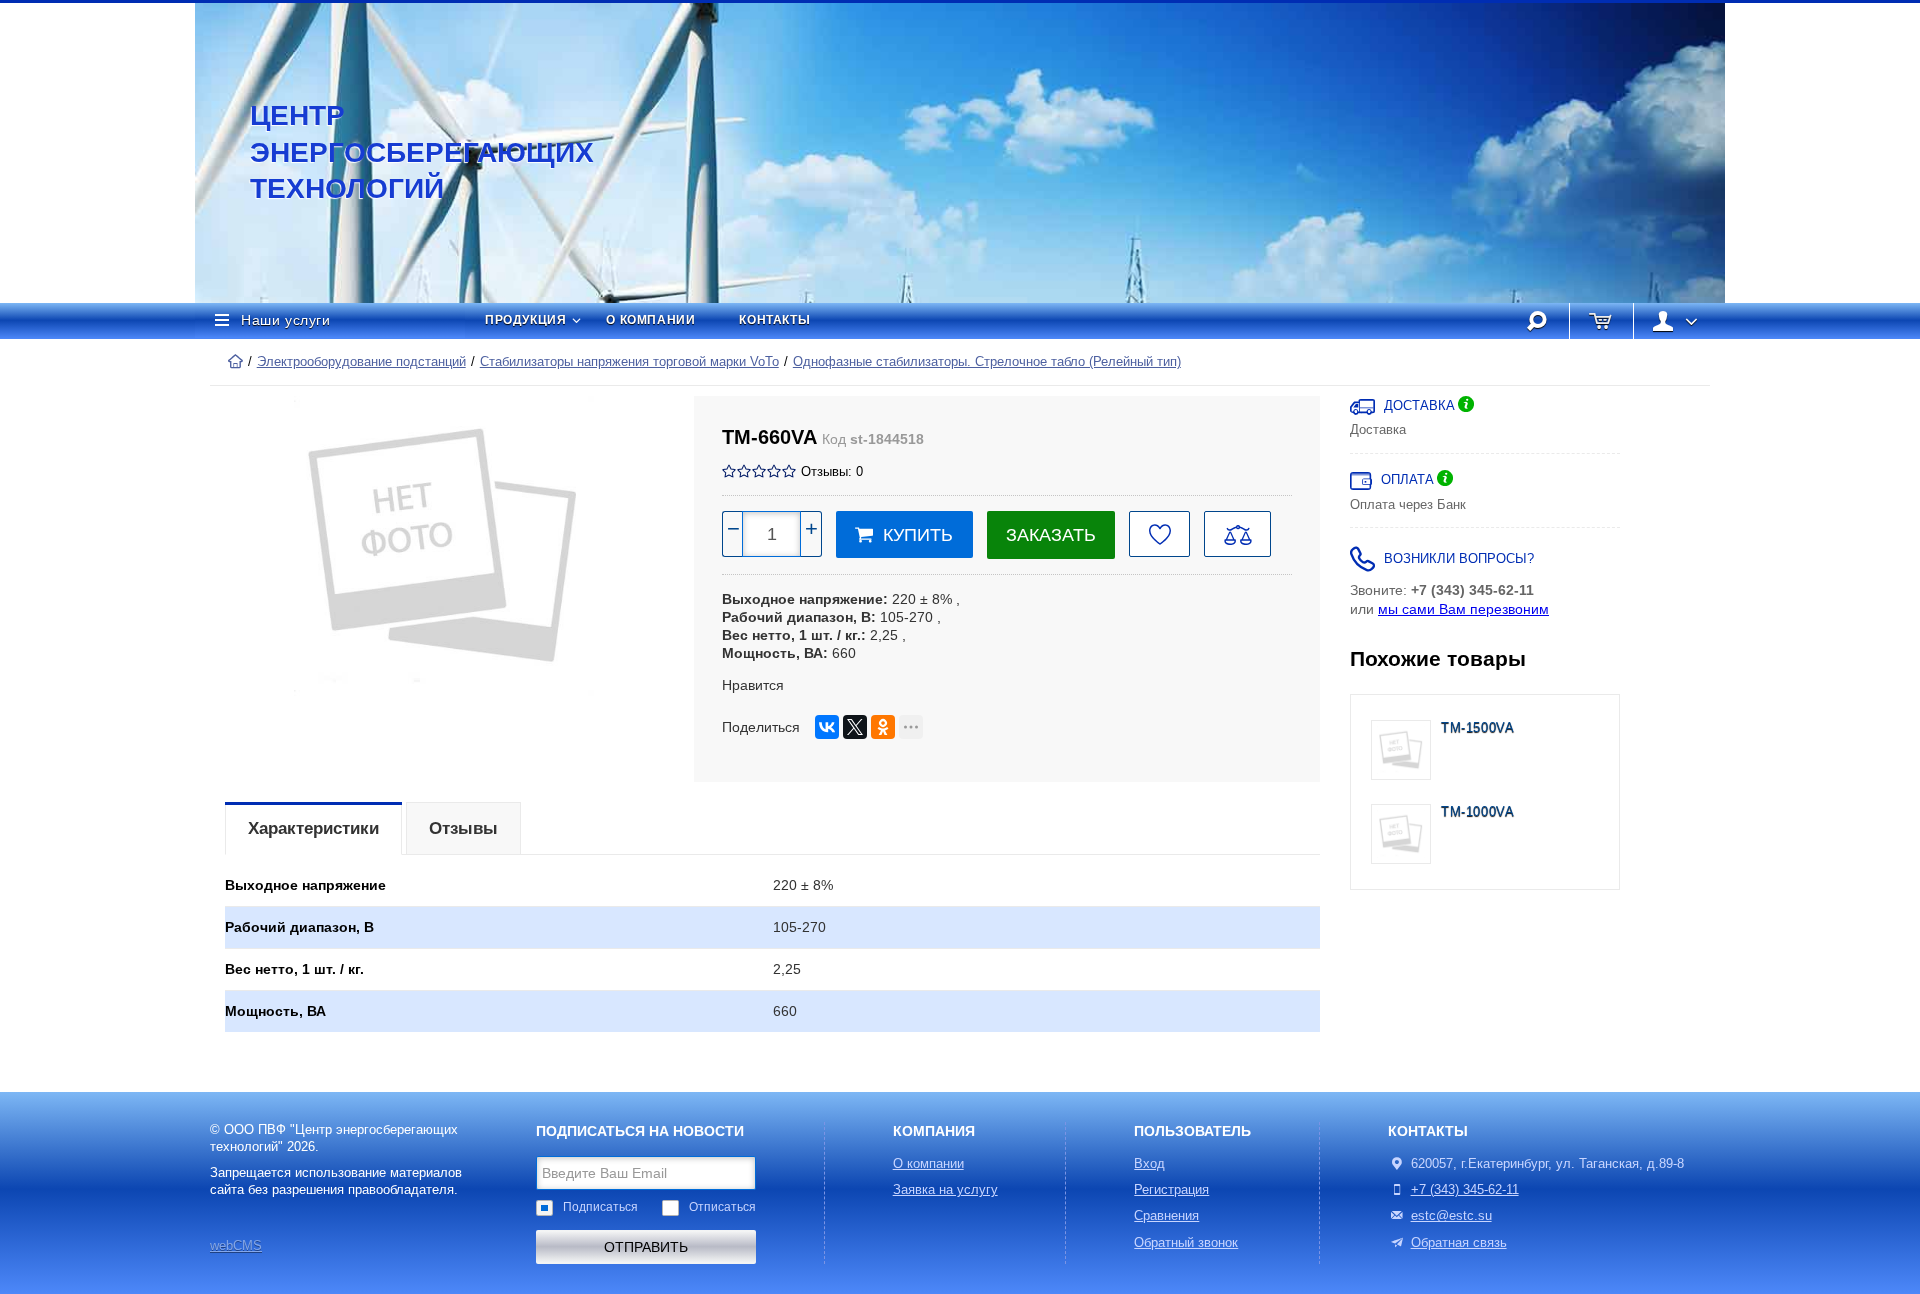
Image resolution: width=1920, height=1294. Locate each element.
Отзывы (463, 828)
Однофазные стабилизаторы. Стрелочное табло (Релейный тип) (987, 362)
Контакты (774, 320)
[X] (855, 727)
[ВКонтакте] (827, 727)
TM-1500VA (1477, 728)
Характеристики (313, 828)
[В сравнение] (1237, 534)
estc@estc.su (1451, 1216)
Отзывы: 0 (832, 472)
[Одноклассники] (883, 727)
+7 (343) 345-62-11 (1465, 1190)
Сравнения (1166, 1216)
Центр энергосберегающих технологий (400, 152)
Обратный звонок (1186, 1243)
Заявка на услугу (945, 1190)
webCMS (236, 1246)
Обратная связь (1459, 1243)
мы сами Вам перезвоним (1463, 609)
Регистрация (1171, 1190)
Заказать (1051, 535)
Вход (1149, 1164)
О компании (650, 320)
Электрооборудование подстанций (361, 362)
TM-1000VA (1477, 812)
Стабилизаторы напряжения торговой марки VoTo (629, 362)
